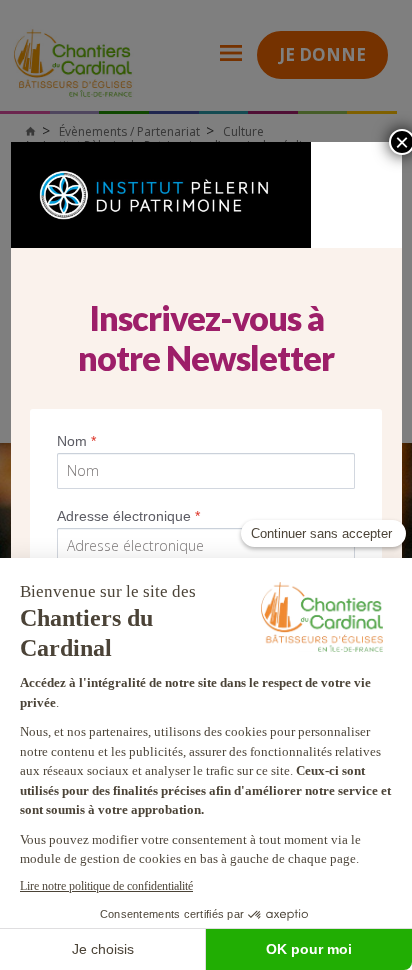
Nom (76, 441)
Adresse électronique (128, 516)
